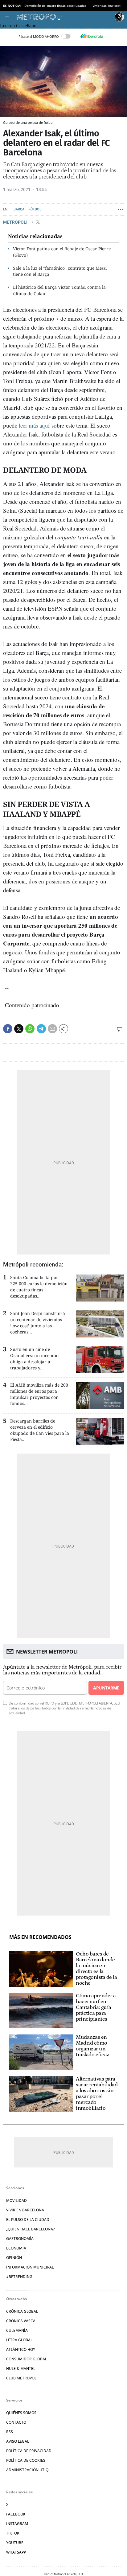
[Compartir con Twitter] (19, 1029)
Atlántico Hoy (21, 2349)
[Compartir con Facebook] (8, 1029)
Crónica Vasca (21, 2321)
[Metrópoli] (64, 17)
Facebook (16, 2514)
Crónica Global (22, 2311)
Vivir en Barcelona (25, 2210)
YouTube (15, 2543)
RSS (10, 2432)
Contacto (16, 2422)
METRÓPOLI (16, 222)
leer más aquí (34, 425)
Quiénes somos (21, 2413)
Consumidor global (27, 2359)
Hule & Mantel (21, 2369)
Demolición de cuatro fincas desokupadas (55, 6)
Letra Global (19, 2340)
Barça (19, 209)
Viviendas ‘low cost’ (107, 6)
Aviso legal (18, 2441)
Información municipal (30, 2267)
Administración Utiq (27, 2470)
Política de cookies (26, 2460)
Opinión (14, 2258)
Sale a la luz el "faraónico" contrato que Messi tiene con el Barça (60, 271)
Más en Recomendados (40, 1937)
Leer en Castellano (18, 26)
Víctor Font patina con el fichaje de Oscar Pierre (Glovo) (62, 252)
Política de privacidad (29, 2451)
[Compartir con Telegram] (41, 1029)
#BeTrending (19, 2277)
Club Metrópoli (22, 2378)
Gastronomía (20, 2239)
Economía (16, 2248)
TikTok (13, 2533)
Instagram (17, 2524)
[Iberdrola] (92, 36)
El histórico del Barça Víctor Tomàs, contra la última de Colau (59, 290)
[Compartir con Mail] (52, 1029)
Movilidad (16, 2200)
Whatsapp (16, 2552)
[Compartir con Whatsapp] (30, 1029)
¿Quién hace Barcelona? (30, 2229)
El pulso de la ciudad (28, 2220)
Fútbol (35, 209)
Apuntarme (106, 1688)
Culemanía (17, 2330)
